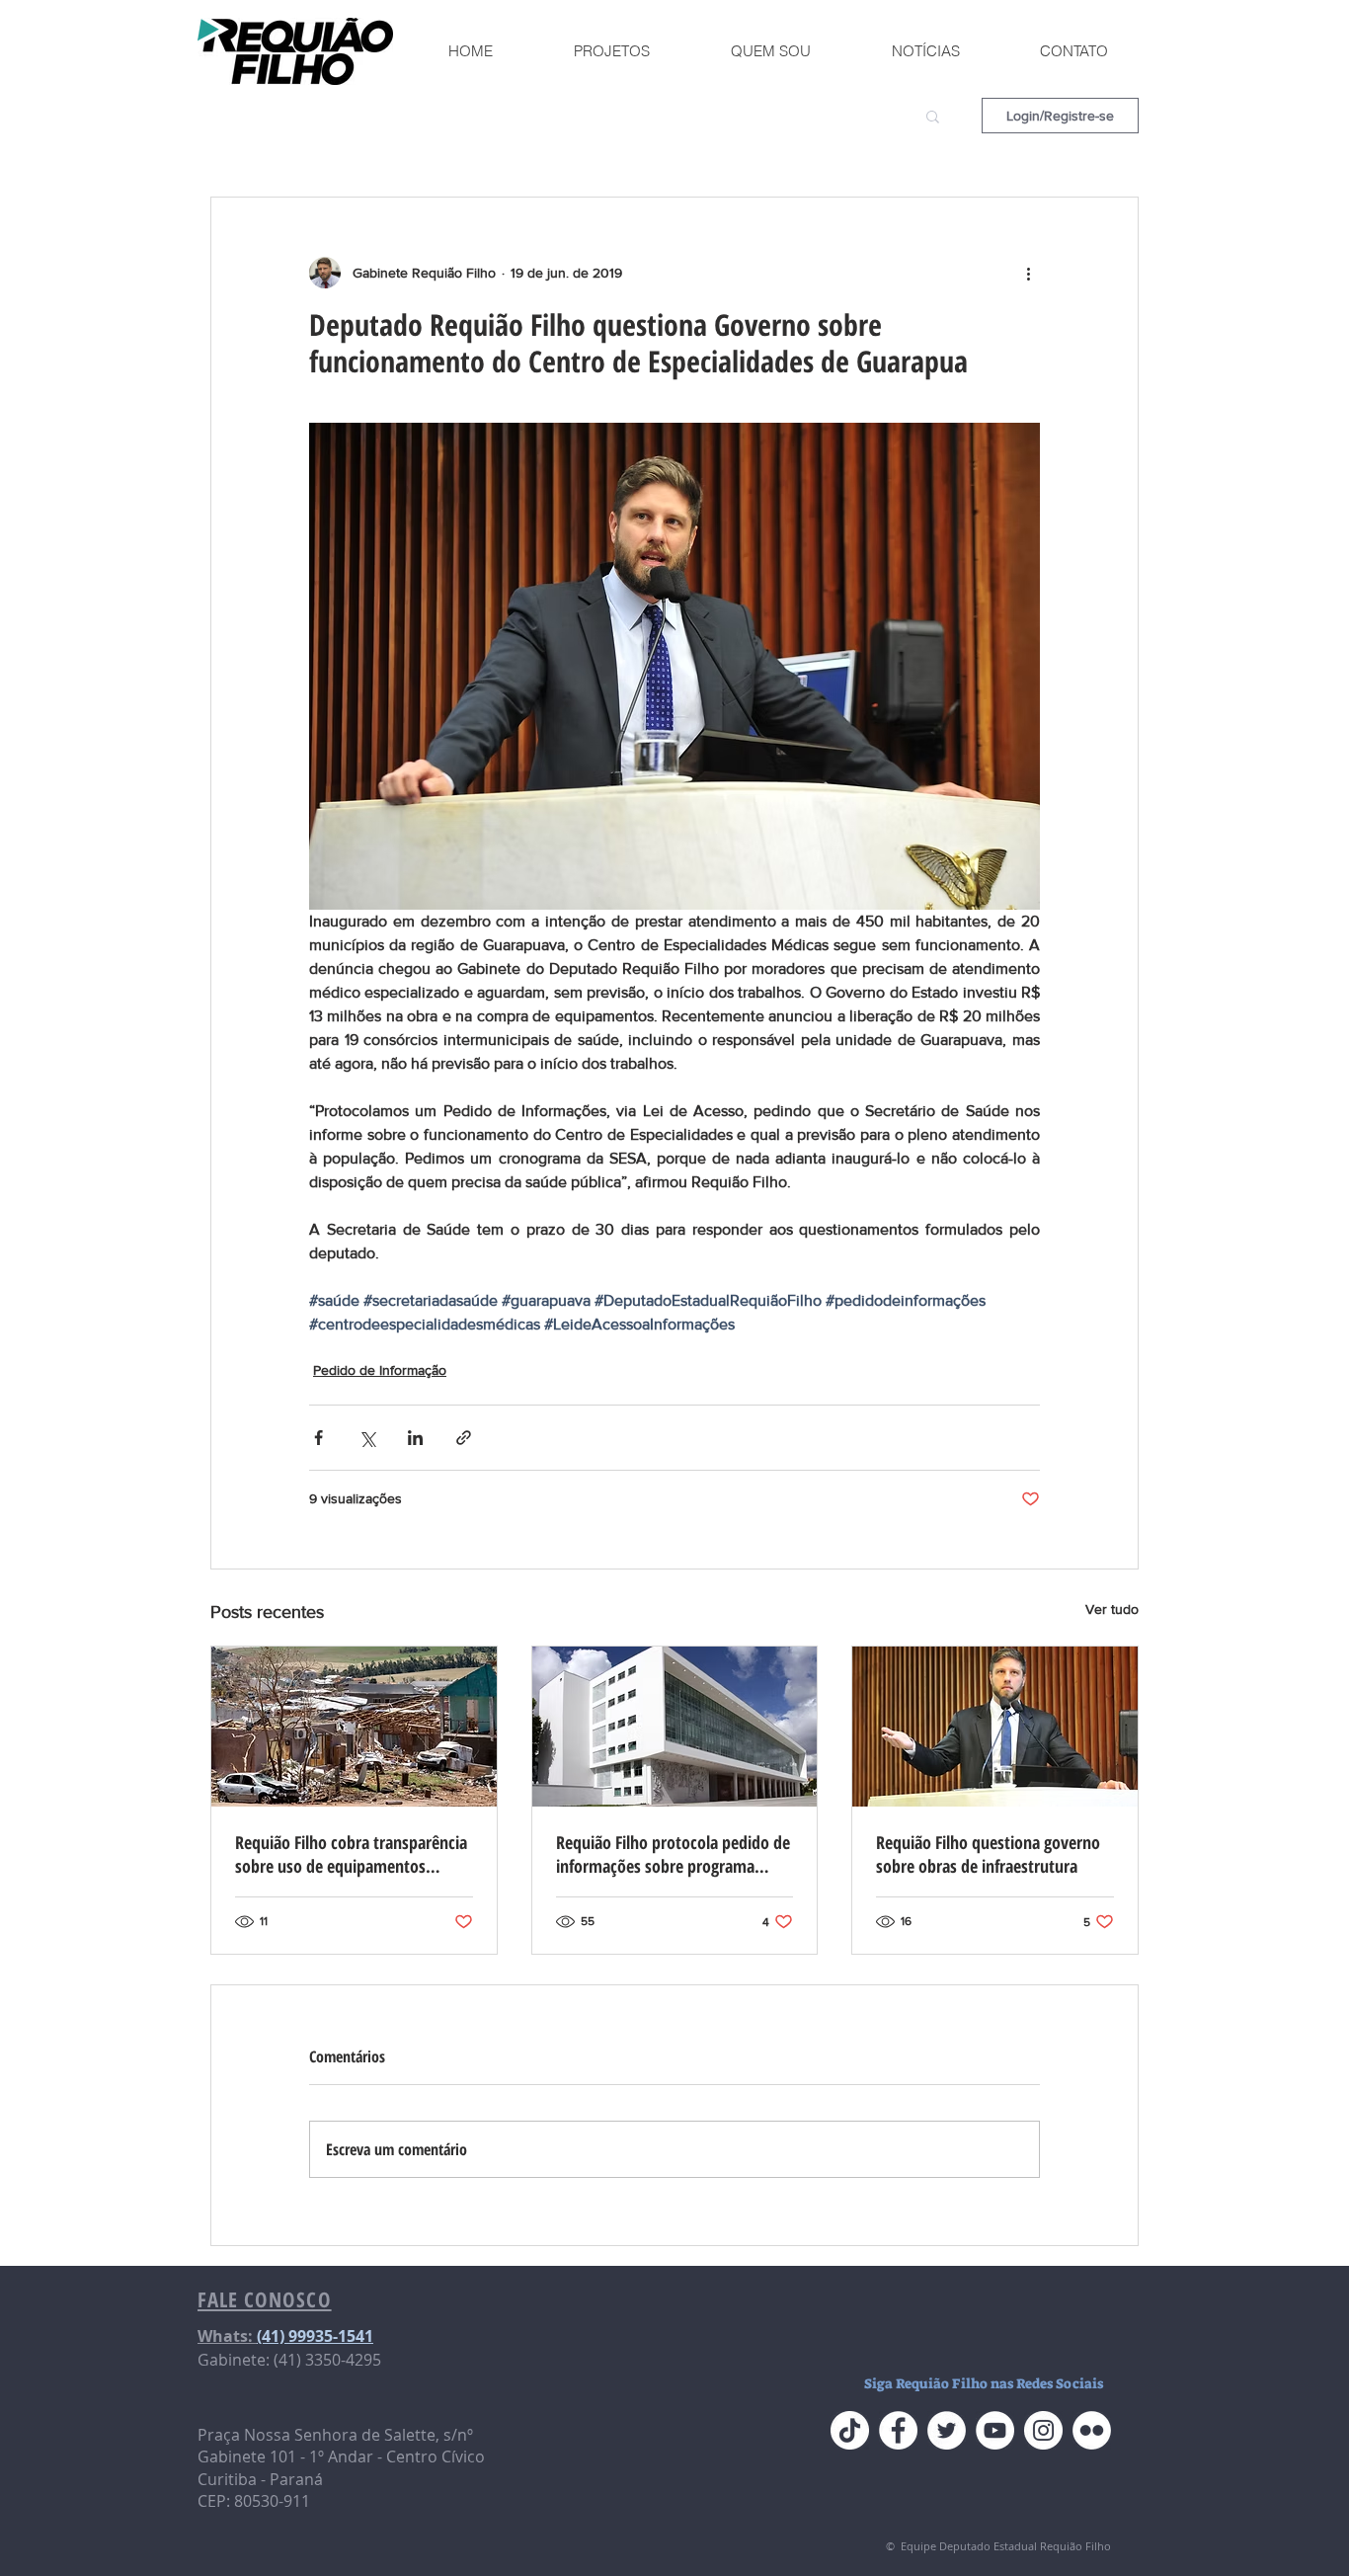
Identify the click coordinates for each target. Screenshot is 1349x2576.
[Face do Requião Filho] (898, 2430)
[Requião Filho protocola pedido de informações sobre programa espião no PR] (675, 1727)
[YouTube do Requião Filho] (995, 2430)
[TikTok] (850, 2430)
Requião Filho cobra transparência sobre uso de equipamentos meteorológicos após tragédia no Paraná (351, 1854)
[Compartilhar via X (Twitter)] (367, 1438)
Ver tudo (1112, 1609)
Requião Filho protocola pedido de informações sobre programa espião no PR (673, 1854)
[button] (933, 116)
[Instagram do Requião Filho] (1043, 2430)
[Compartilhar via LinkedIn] (415, 1438)
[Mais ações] (1028, 273)
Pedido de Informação (380, 1370)
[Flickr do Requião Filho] (1092, 2430)
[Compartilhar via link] (464, 1438)
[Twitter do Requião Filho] (947, 2430)
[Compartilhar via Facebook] (318, 1438)
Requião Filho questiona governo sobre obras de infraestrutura (988, 1854)
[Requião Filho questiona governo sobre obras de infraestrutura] (995, 1727)
